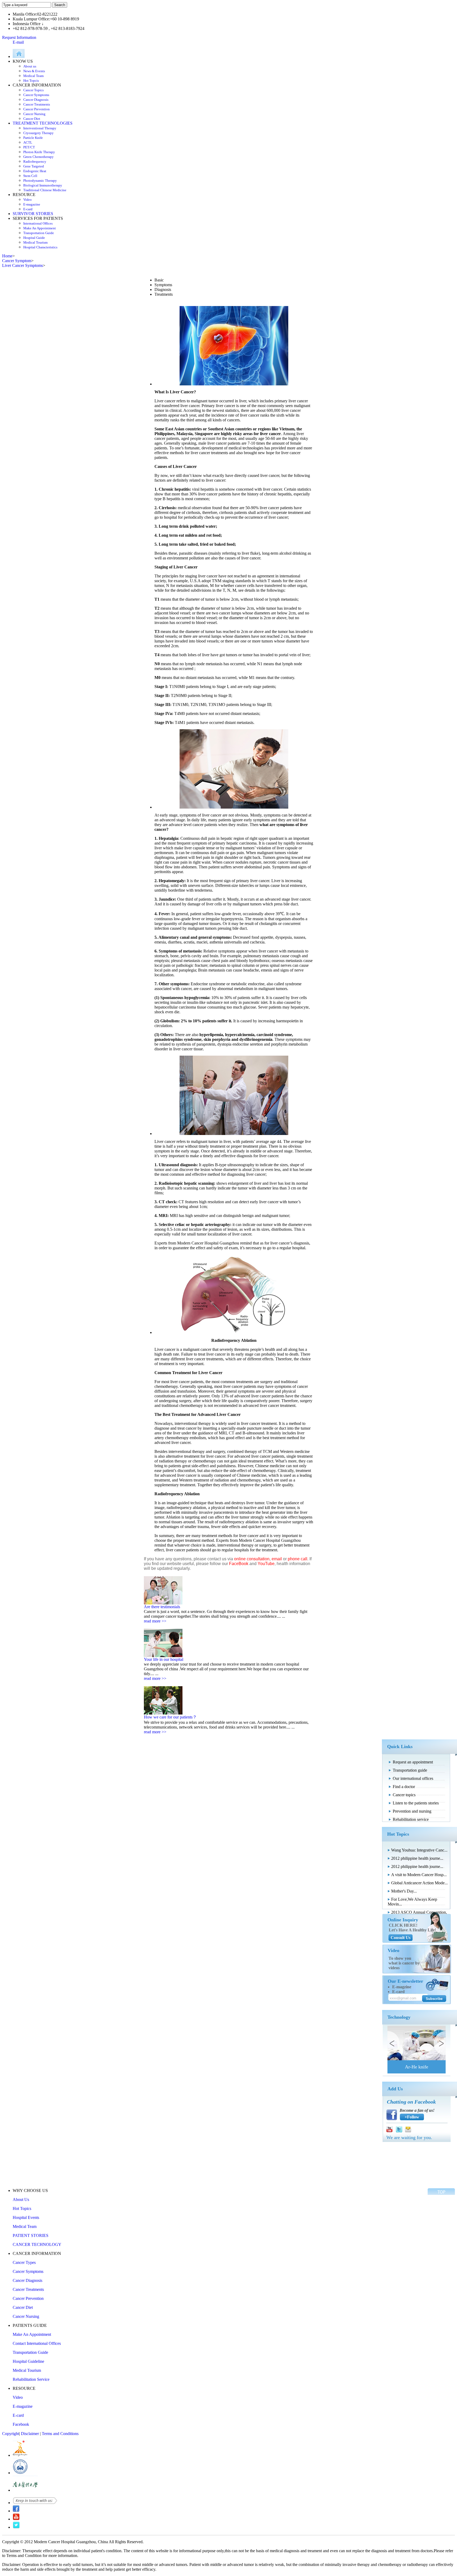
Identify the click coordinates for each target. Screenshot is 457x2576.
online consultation (252, 1559)
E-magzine (402, 1987)
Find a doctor (404, 1787)
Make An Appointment (40, 228)
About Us (21, 2199)
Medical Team (33, 76)
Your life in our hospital (164, 1659)
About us (30, 66)
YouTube (266, 1564)
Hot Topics (22, 2208)
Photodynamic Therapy (40, 181)
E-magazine (32, 204)
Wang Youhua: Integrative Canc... (419, 1850)
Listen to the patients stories (416, 1803)
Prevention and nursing (412, 1811)
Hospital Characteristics (40, 247)
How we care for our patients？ (170, 1717)
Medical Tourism (35, 242)
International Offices (38, 223)
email (277, 1559)
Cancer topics (404, 1795)
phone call (298, 1559)
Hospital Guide (34, 238)
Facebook (21, 2424)
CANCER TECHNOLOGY (37, 2244)
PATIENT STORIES (31, 2235)
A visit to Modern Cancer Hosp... (419, 1875)
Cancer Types (24, 2262)
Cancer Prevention (36, 109)
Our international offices (413, 1778)
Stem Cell (30, 176)
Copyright (11, 2434)
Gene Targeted (34, 166)
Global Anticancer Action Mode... (419, 1883)
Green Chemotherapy (38, 157)
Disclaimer (30, 2434)
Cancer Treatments (37, 104)
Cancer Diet (32, 119)
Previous (394, 2043)
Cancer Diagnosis (36, 100)
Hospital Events (26, 2217)
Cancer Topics (33, 90)
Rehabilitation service (411, 1819)
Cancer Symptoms (36, 95)
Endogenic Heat (35, 171)
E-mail (18, 42)
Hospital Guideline (28, 2361)
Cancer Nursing (34, 114)
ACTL (28, 142)
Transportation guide (410, 1770)
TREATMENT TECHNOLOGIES (43, 123)
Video (28, 200)
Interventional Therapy (40, 128)
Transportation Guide (39, 233)
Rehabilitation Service (31, 2379)
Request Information (19, 37)
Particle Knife (33, 138)
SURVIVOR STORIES (33, 214)
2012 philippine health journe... (417, 1858)
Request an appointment (413, 1762)
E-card (28, 209)
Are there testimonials (162, 1607)
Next (440, 2043)
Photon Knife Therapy (39, 152)
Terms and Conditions (60, 2434)
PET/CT (29, 147)
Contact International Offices (37, 2343)
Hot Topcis (31, 81)
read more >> (155, 1621)
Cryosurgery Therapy (38, 133)
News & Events (34, 71)
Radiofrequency (35, 161)
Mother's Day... (404, 1891)
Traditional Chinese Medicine (45, 190)
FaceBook (239, 1564)
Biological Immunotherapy (43, 185)
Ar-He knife (417, 2067)
